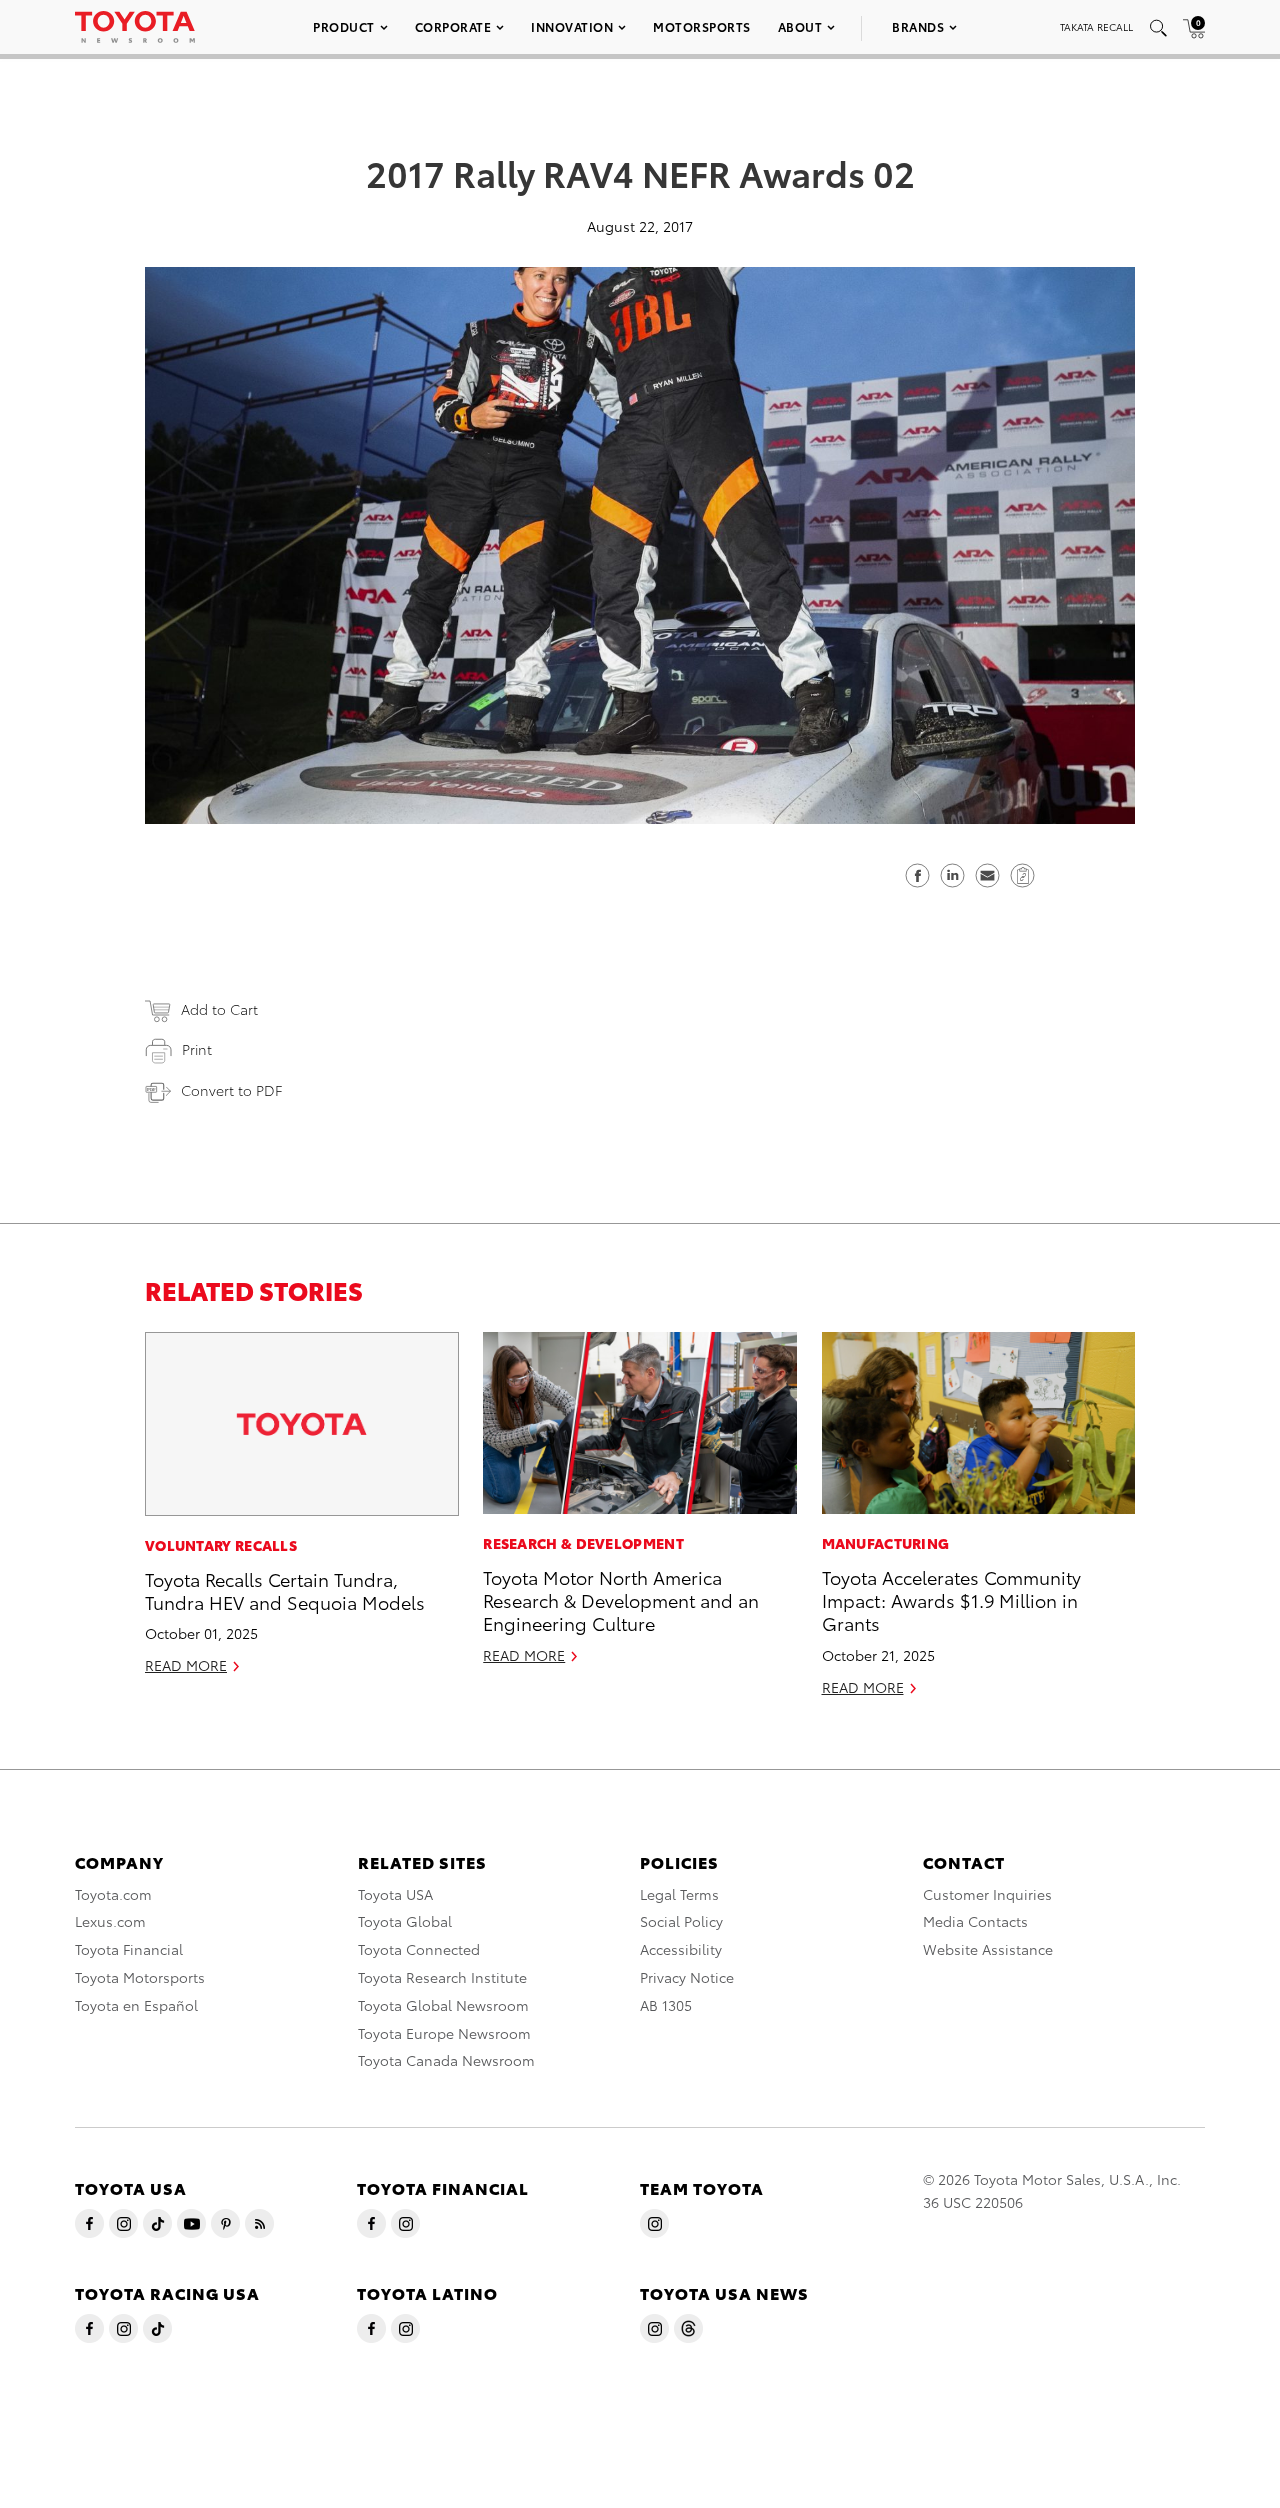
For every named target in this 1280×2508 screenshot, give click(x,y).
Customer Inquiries (987, 1894)
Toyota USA (395, 1894)
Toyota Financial (129, 1949)
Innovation (572, 26)
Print (197, 1049)
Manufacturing (886, 1543)
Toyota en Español (136, 2005)
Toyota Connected (419, 1949)
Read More (186, 1665)
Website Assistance (988, 1949)
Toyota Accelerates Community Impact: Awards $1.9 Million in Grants (951, 1600)
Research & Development (583, 1543)
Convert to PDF (231, 1090)
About (800, 26)
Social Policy (681, 1921)
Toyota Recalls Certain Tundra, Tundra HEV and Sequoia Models (285, 1590)
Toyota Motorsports (140, 1977)
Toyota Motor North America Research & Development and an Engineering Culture (621, 1600)
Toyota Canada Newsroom (446, 2060)
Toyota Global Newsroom (443, 2005)
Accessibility (681, 1949)
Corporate (453, 26)
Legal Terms (679, 1894)
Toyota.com (113, 1894)
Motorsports (702, 26)
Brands (918, 26)
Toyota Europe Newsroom (444, 2033)
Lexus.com (110, 1921)
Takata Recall (1096, 26)
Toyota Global (405, 1921)
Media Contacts (975, 1921)
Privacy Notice (687, 1977)
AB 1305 (666, 2005)
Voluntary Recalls (221, 1545)
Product (344, 26)
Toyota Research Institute (442, 1977)
